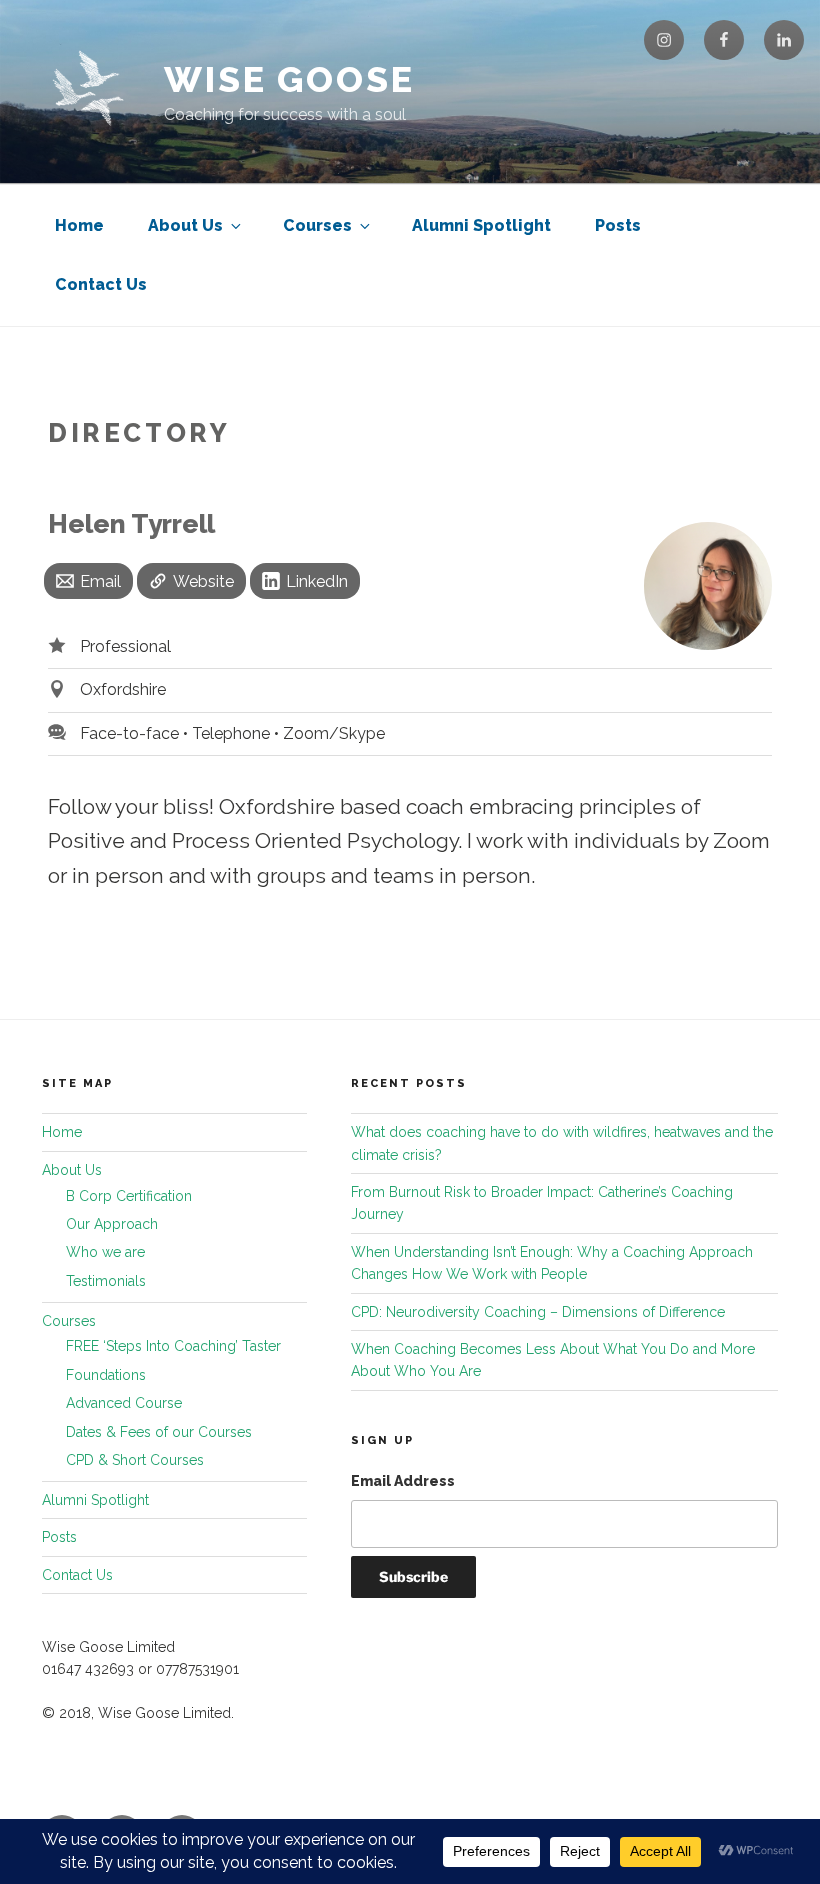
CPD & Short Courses (135, 1460)
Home (79, 225)
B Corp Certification (129, 1196)
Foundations (106, 1375)
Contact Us (101, 284)
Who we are (105, 1252)
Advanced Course (124, 1403)
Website (203, 581)
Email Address (403, 1481)
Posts (618, 225)
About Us (185, 225)
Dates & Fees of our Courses (159, 1432)
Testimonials (106, 1281)
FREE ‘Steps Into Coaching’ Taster (173, 1346)
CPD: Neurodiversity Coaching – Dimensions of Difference (538, 1312)
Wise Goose (289, 79)
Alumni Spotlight (481, 225)
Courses (317, 225)
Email (100, 581)
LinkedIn (317, 581)
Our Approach (112, 1224)
